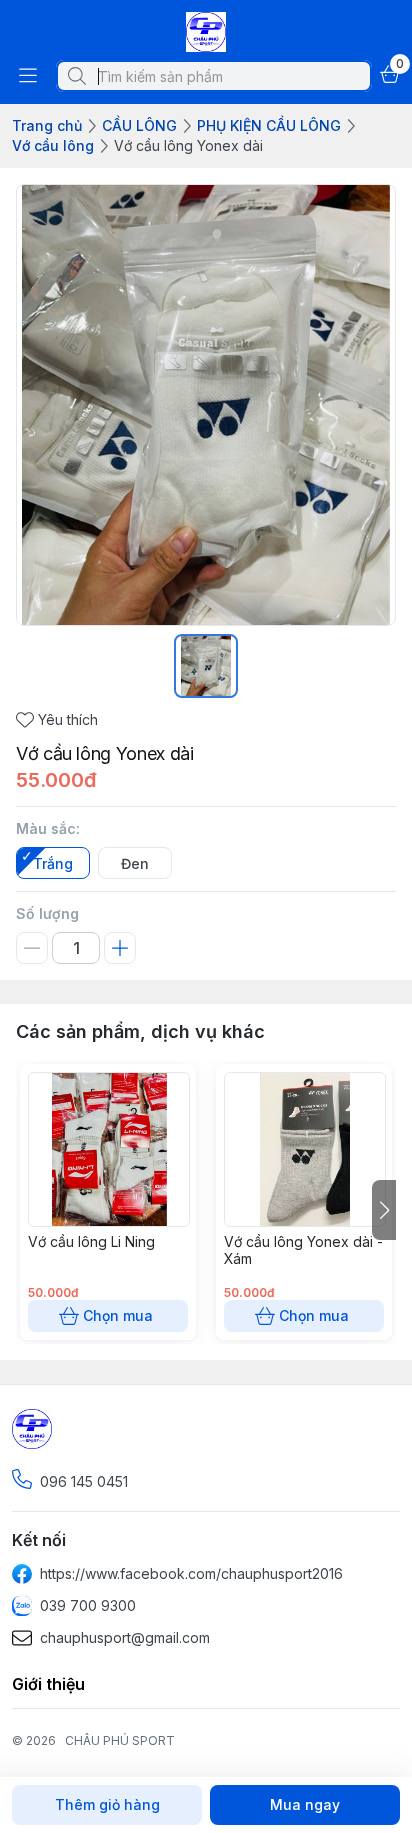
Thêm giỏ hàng (107, 1804)
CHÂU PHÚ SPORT (120, 1740)
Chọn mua (118, 1315)
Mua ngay (305, 1804)
